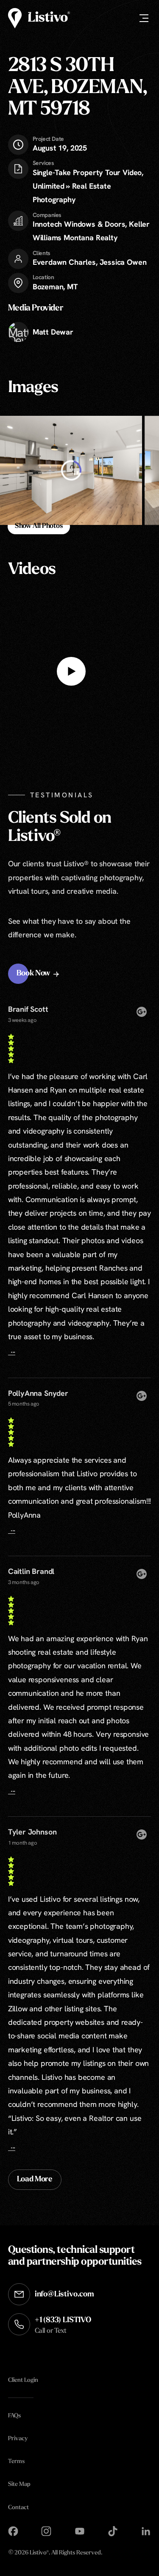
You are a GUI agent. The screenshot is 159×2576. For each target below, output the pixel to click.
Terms (16, 2462)
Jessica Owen (123, 262)
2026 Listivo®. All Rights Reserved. (55, 2553)
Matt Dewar (53, 332)
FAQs (14, 2416)
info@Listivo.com (64, 2295)
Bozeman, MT (55, 287)
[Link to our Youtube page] (80, 2531)
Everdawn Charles (64, 262)
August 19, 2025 (60, 144)
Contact (18, 2508)
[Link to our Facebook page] (13, 2531)
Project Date (48, 139)
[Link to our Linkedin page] (146, 2531)
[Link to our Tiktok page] (113, 2531)
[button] (39, 974)
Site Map (19, 2484)
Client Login (23, 2380)
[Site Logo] (39, 18)
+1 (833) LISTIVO (63, 2325)
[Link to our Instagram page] (46, 2531)
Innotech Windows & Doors (79, 224)
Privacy (18, 2439)
